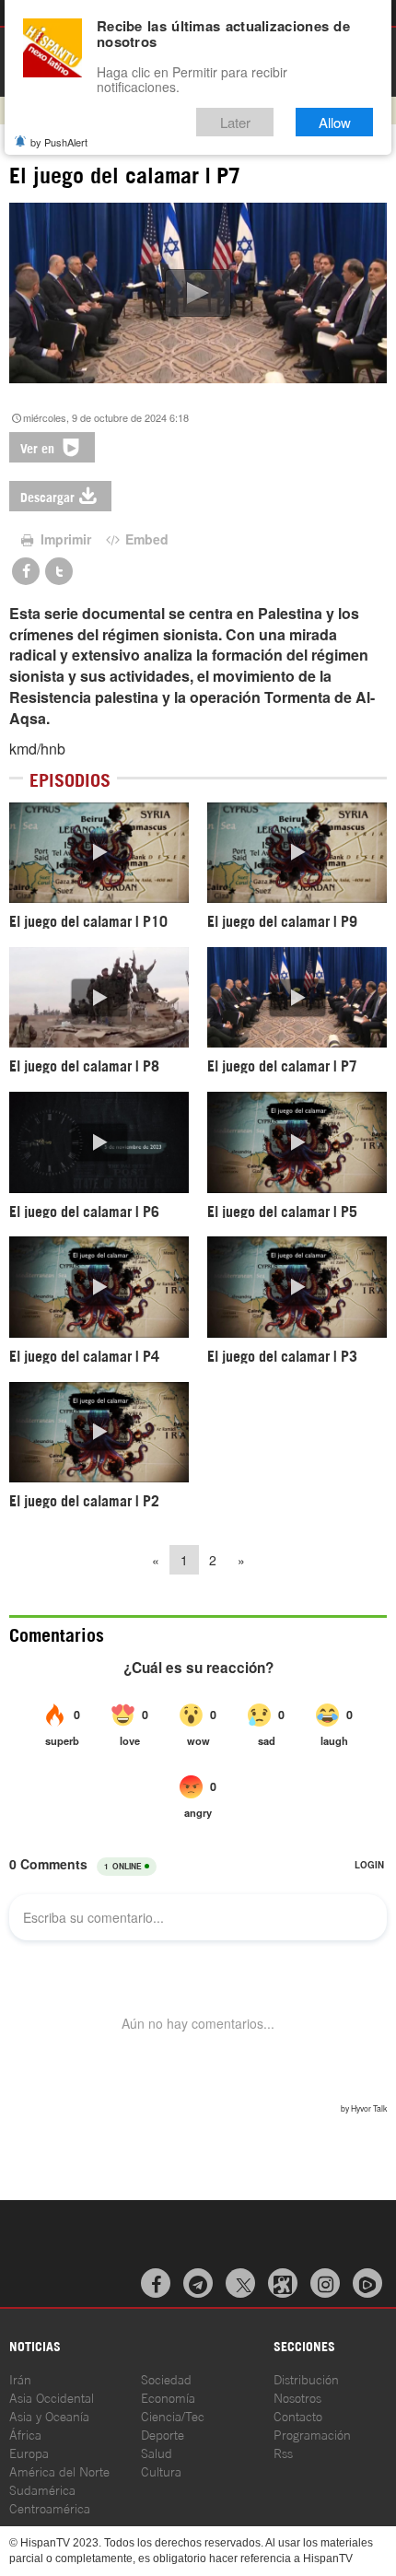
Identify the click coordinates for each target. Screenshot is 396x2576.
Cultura (161, 2471)
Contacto (298, 2415)
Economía (168, 2397)
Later (235, 122)
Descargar (47, 496)
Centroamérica (50, 2507)
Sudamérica (42, 2489)
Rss (283, 2452)
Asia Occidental (52, 2397)
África (25, 2434)
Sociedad (166, 2378)
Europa (29, 2452)
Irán (20, 2378)
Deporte (163, 2434)
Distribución (306, 2378)
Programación (312, 2434)
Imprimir (64, 539)
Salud (157, 2452)
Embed (145, 539)
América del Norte (59, 2471)
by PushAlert (59, 142)
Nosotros (297, 2397)
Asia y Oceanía (49, 2415)
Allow (335, 122)
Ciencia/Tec (173, 2415)
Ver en (39, 447)
